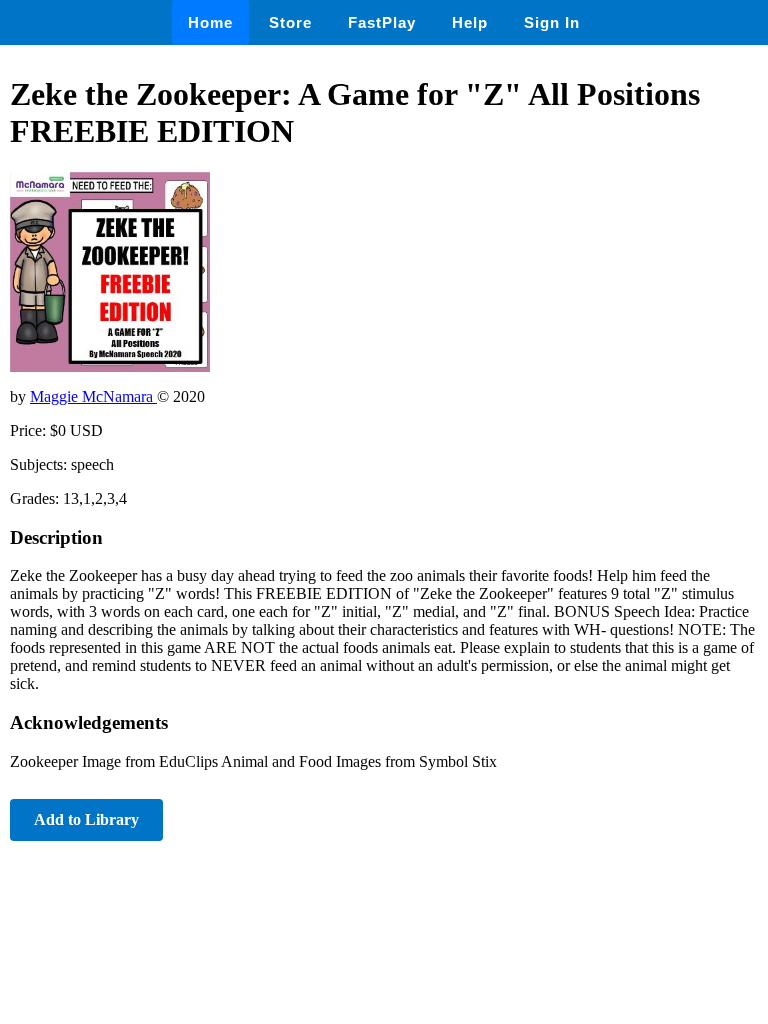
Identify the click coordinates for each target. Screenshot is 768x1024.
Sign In (552, 22)
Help (470, 22)
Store (290, 22)
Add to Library (86, 819)
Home (210, 22)
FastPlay (382, 22)
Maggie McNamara (93, 396)
